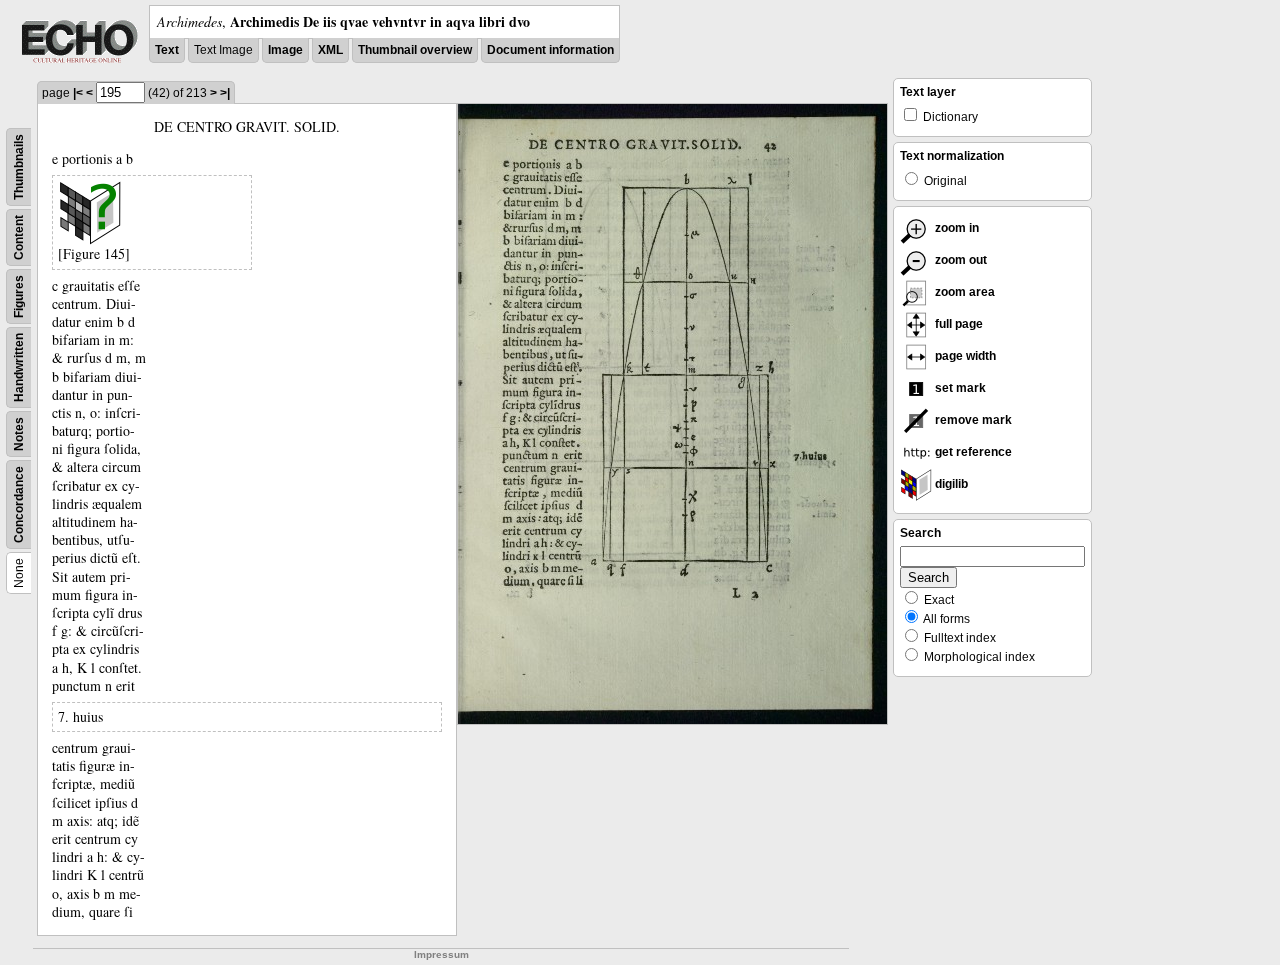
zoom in (955, 228)
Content (19, 237)
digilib (950, 484)
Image (285, 50)
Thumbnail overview (415, 50)
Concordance (19, 504)
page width (964, 356)
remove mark (972, 420)
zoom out (959, 260)
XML (330, 50)
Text (167, 50)
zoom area (963, 292)
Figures (19, 296)
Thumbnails (19, 167)
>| (225, 93)
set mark (959, 388)
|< (78, 93)
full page (957, 324)
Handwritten (19, 367)
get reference (972, 452)
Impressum (441, 954)
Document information (550, 50)
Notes (19, 434)
